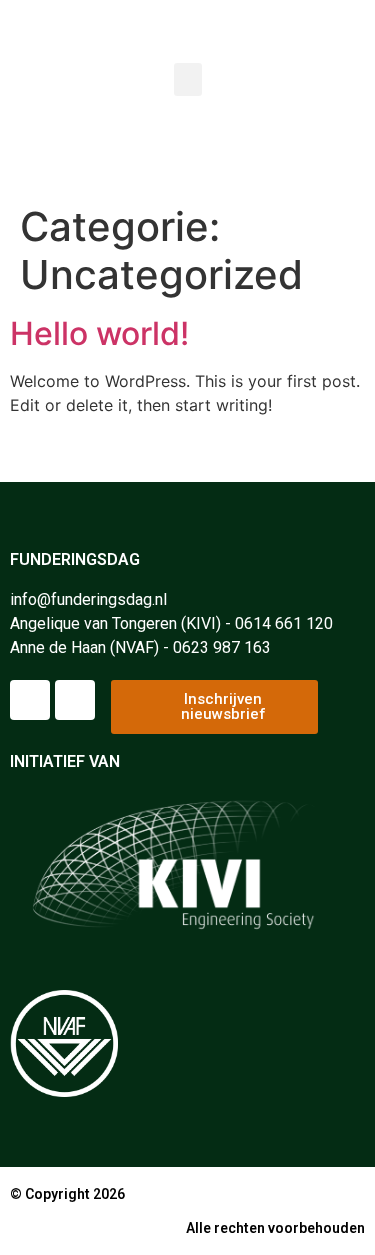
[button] (188, 79)
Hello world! (99, 333)
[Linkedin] (30, 700)
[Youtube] (75, 700)
